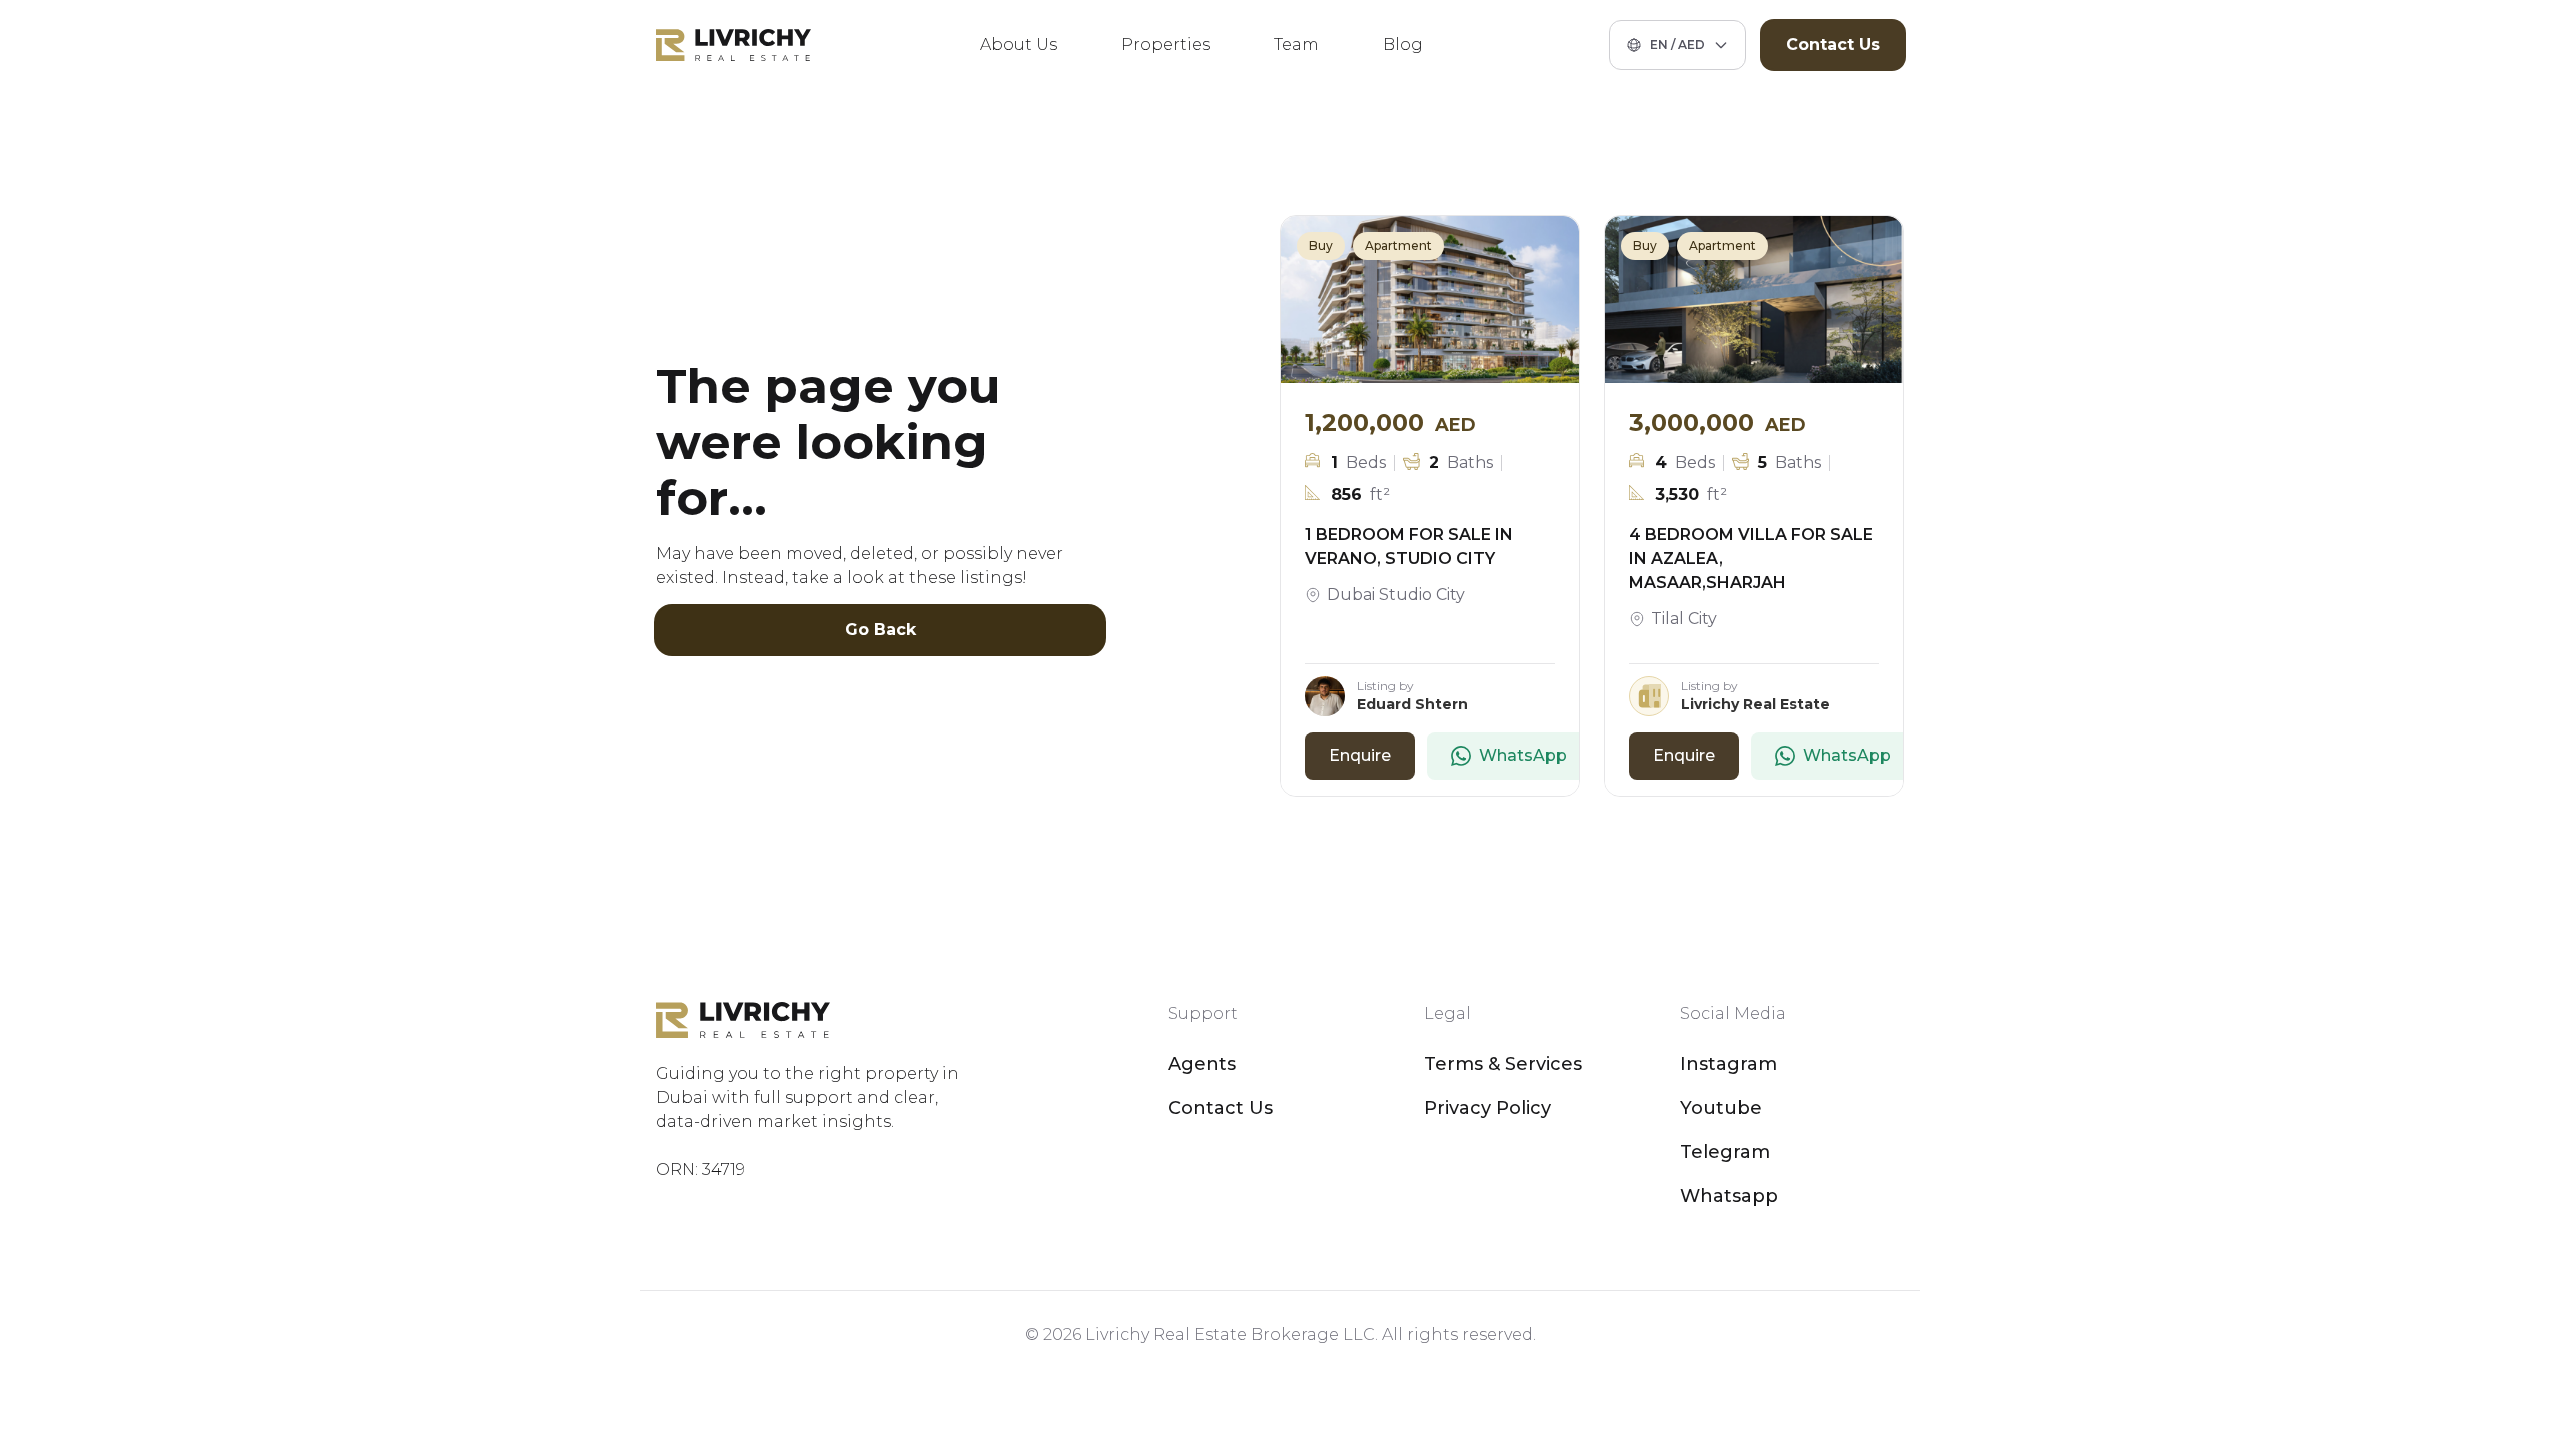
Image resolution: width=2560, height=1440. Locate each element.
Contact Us (1833, 44)
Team (1296, 44)
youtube (1721, 1108)
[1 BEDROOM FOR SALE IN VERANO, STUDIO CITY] (1430, 300)
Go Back (880, 629)
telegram (1725, 1152)
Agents (1202, 1064)
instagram (1728, 1064)
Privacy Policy (1487, 1108)
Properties (1165, 44)
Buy (1321, 245)
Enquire (1360, 755)
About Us (1018, 44)
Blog (1403, 44)
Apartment (1398, 245)
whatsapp (1729, 1196)
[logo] (733, 45)
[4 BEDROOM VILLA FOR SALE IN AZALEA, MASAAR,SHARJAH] (1754, 300)
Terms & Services (1503, 1064)
